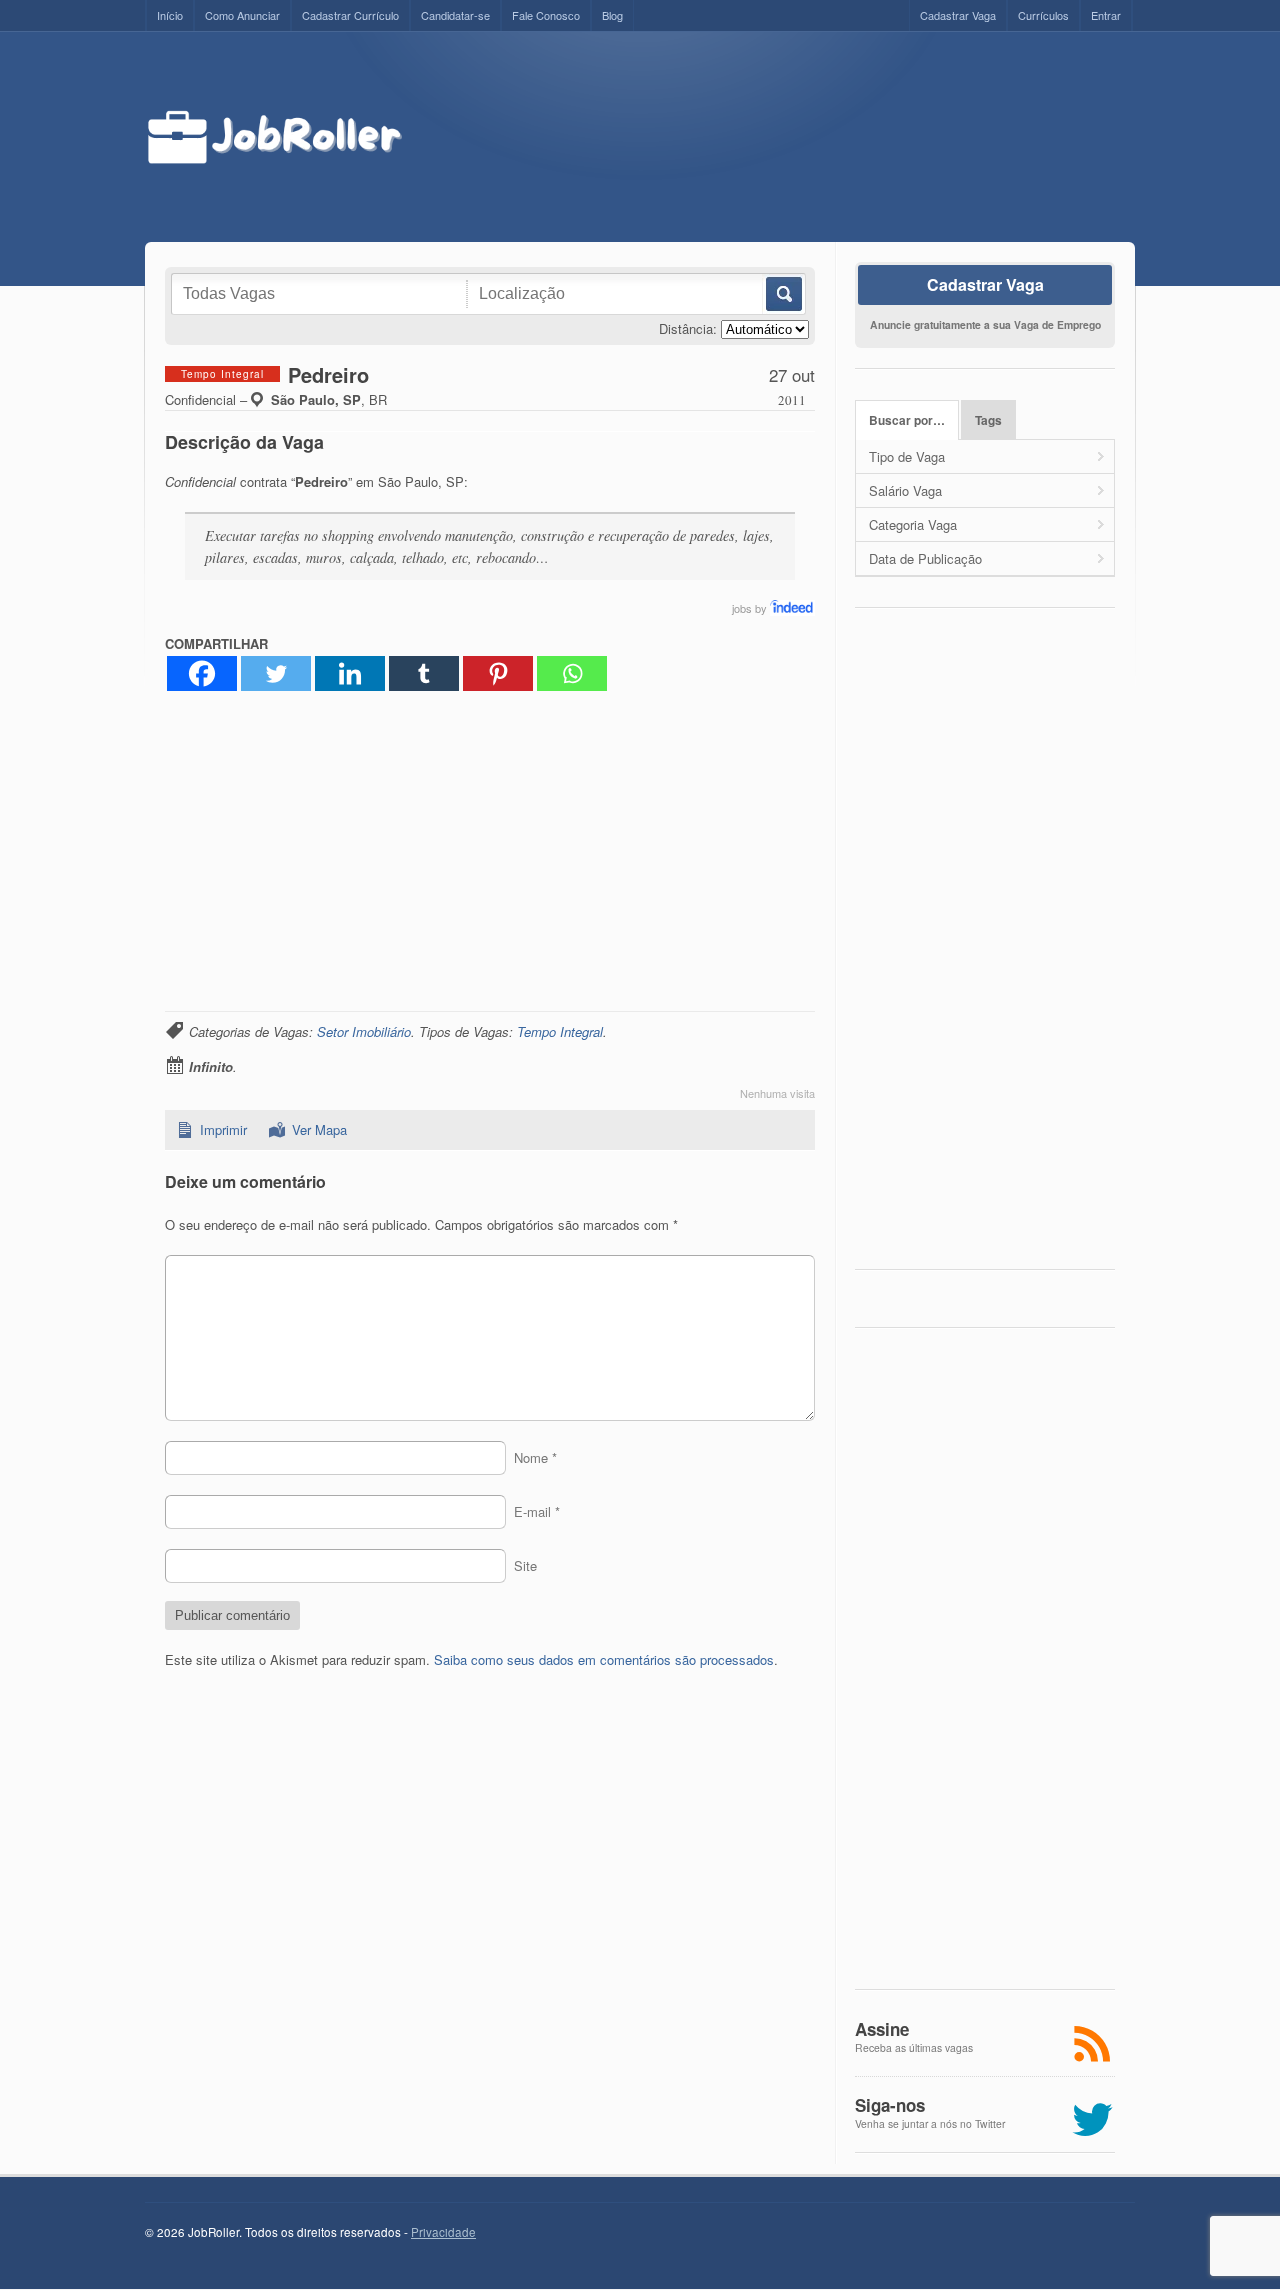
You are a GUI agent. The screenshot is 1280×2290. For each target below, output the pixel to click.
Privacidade (443, 2232)
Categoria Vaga (913, 524)
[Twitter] (276, 673)
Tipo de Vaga (907, 456)
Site (525, 1565)
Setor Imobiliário (364, 1031)
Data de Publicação (925, 558)
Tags (988, 420)
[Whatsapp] (572, 673)
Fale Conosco (546, 15)
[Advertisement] (787, 137)
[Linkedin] (350, 673)
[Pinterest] (498, 673)
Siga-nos (890, 2105)
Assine (882, 2029)
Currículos (1043, 15)
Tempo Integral (560, 1031)
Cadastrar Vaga (958, 15)
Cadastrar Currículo (350, 15)
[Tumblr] (424, 673)
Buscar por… (907, 420)
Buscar (782, 294)
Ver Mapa (319, 1129)
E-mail (537, 1511)
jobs (742, 608)
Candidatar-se (455, 15)
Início (170, 15)
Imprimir (223, 1129)
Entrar (1106, 15)
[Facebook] (202, 673)
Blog (612, 15)
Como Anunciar (242, 15)
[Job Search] (792, 608)
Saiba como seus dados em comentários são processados (604, 1659)
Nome (535, 1457)
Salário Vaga (905, 490)
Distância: (688, 328)
